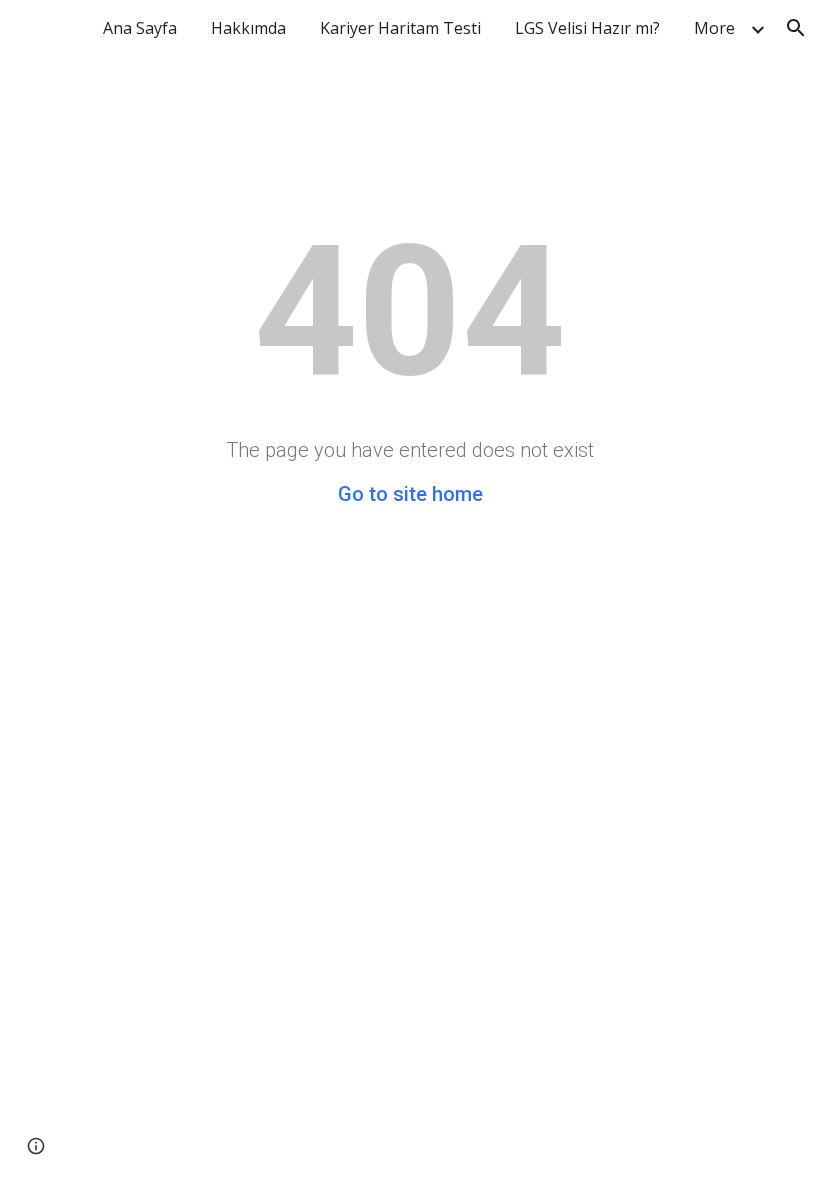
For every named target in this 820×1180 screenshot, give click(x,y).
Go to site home (410, 494)
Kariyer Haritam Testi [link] (400, 28)
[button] (796, 28)
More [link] (714, 28)
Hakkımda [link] (248, 28)
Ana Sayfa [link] (140, 28)
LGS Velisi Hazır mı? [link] (587, 28)
